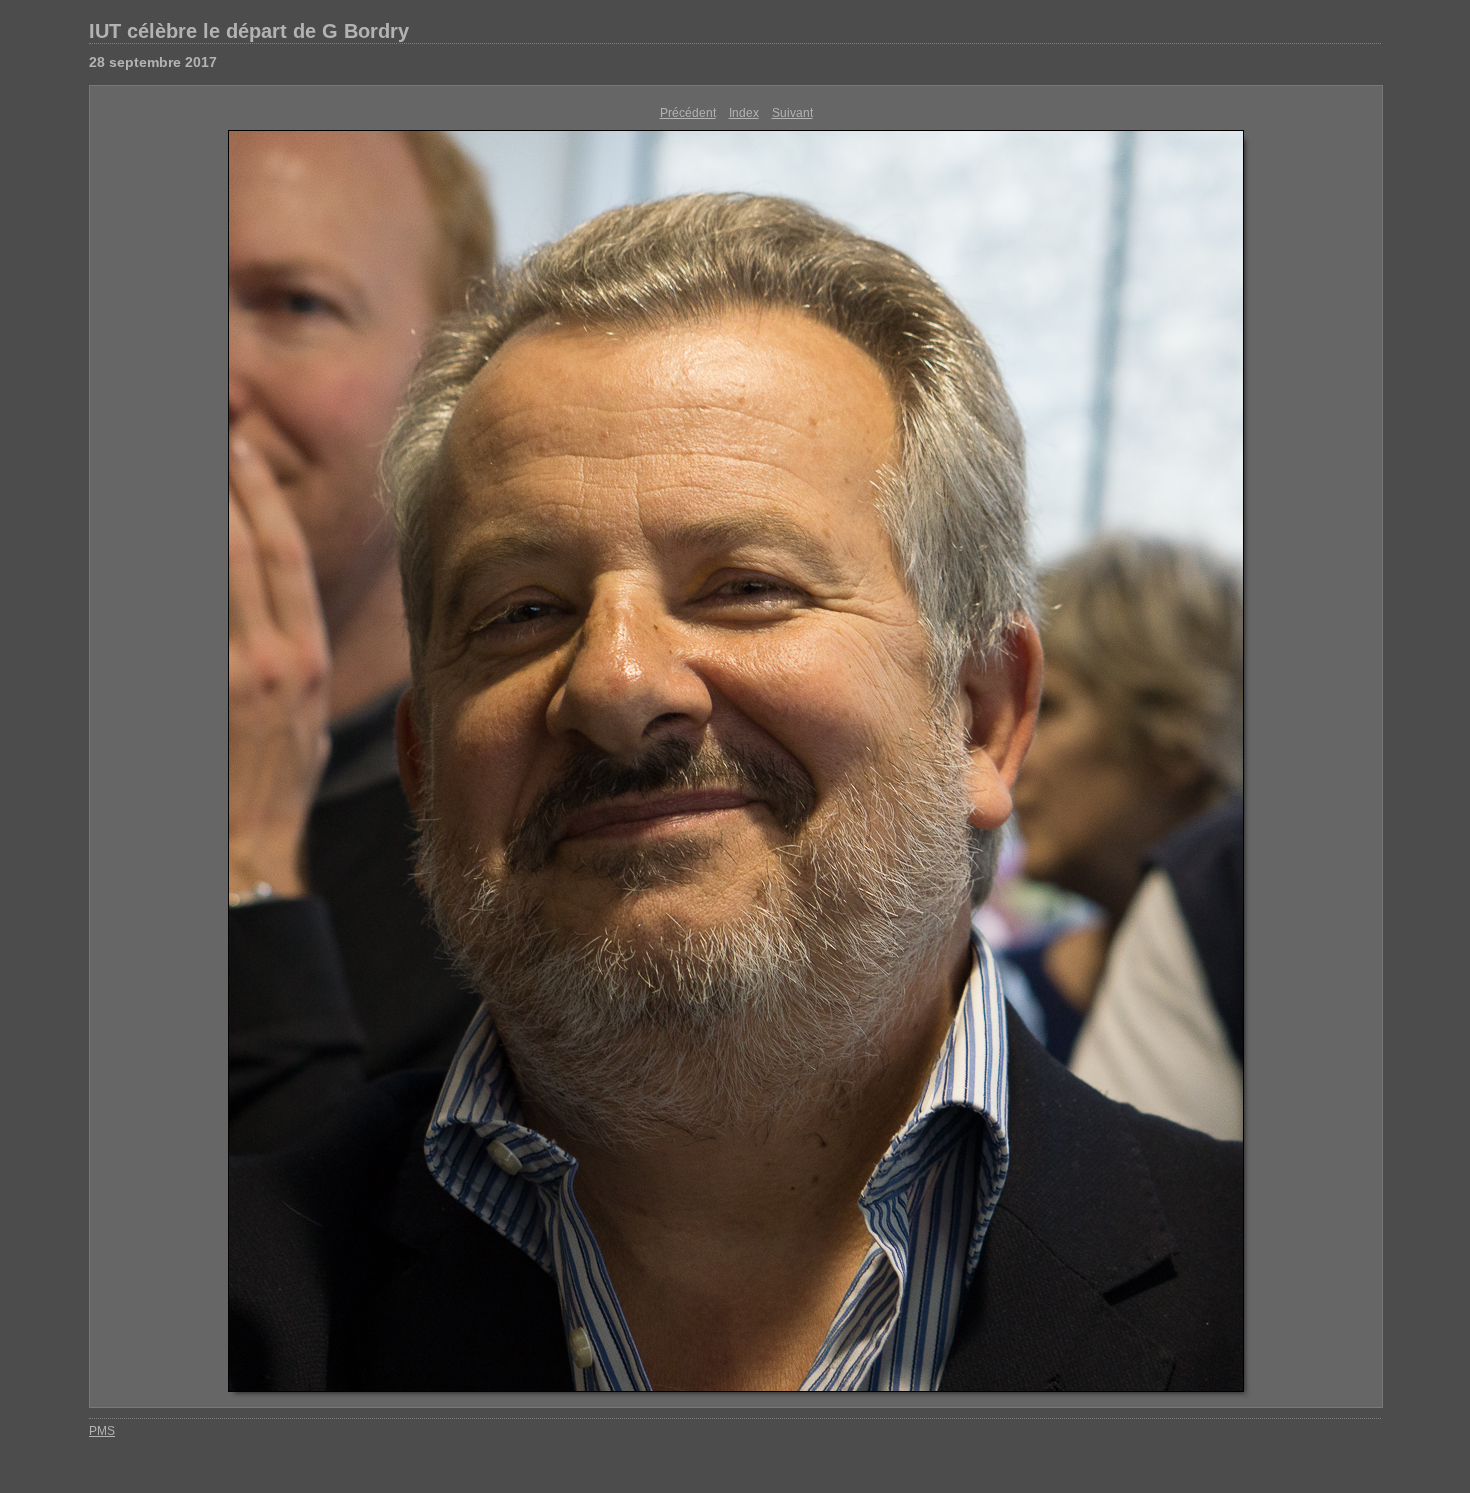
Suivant (792, 113)
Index (744, 113)
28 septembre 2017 (153, 62)
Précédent (688, 113)
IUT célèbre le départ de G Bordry (249, 31)
